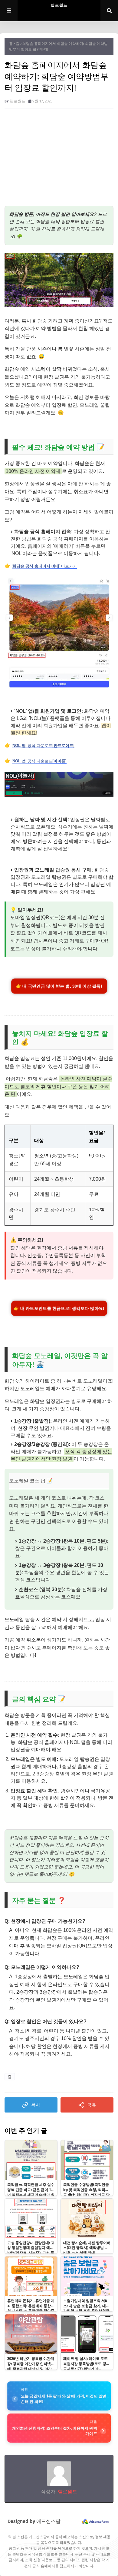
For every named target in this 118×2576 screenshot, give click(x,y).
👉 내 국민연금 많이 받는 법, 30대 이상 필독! (59, 986)
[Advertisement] (59, 160)
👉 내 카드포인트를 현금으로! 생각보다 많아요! (59, 1308)
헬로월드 (59, 5)
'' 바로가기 (44, 566)
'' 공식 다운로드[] (43, 746)
